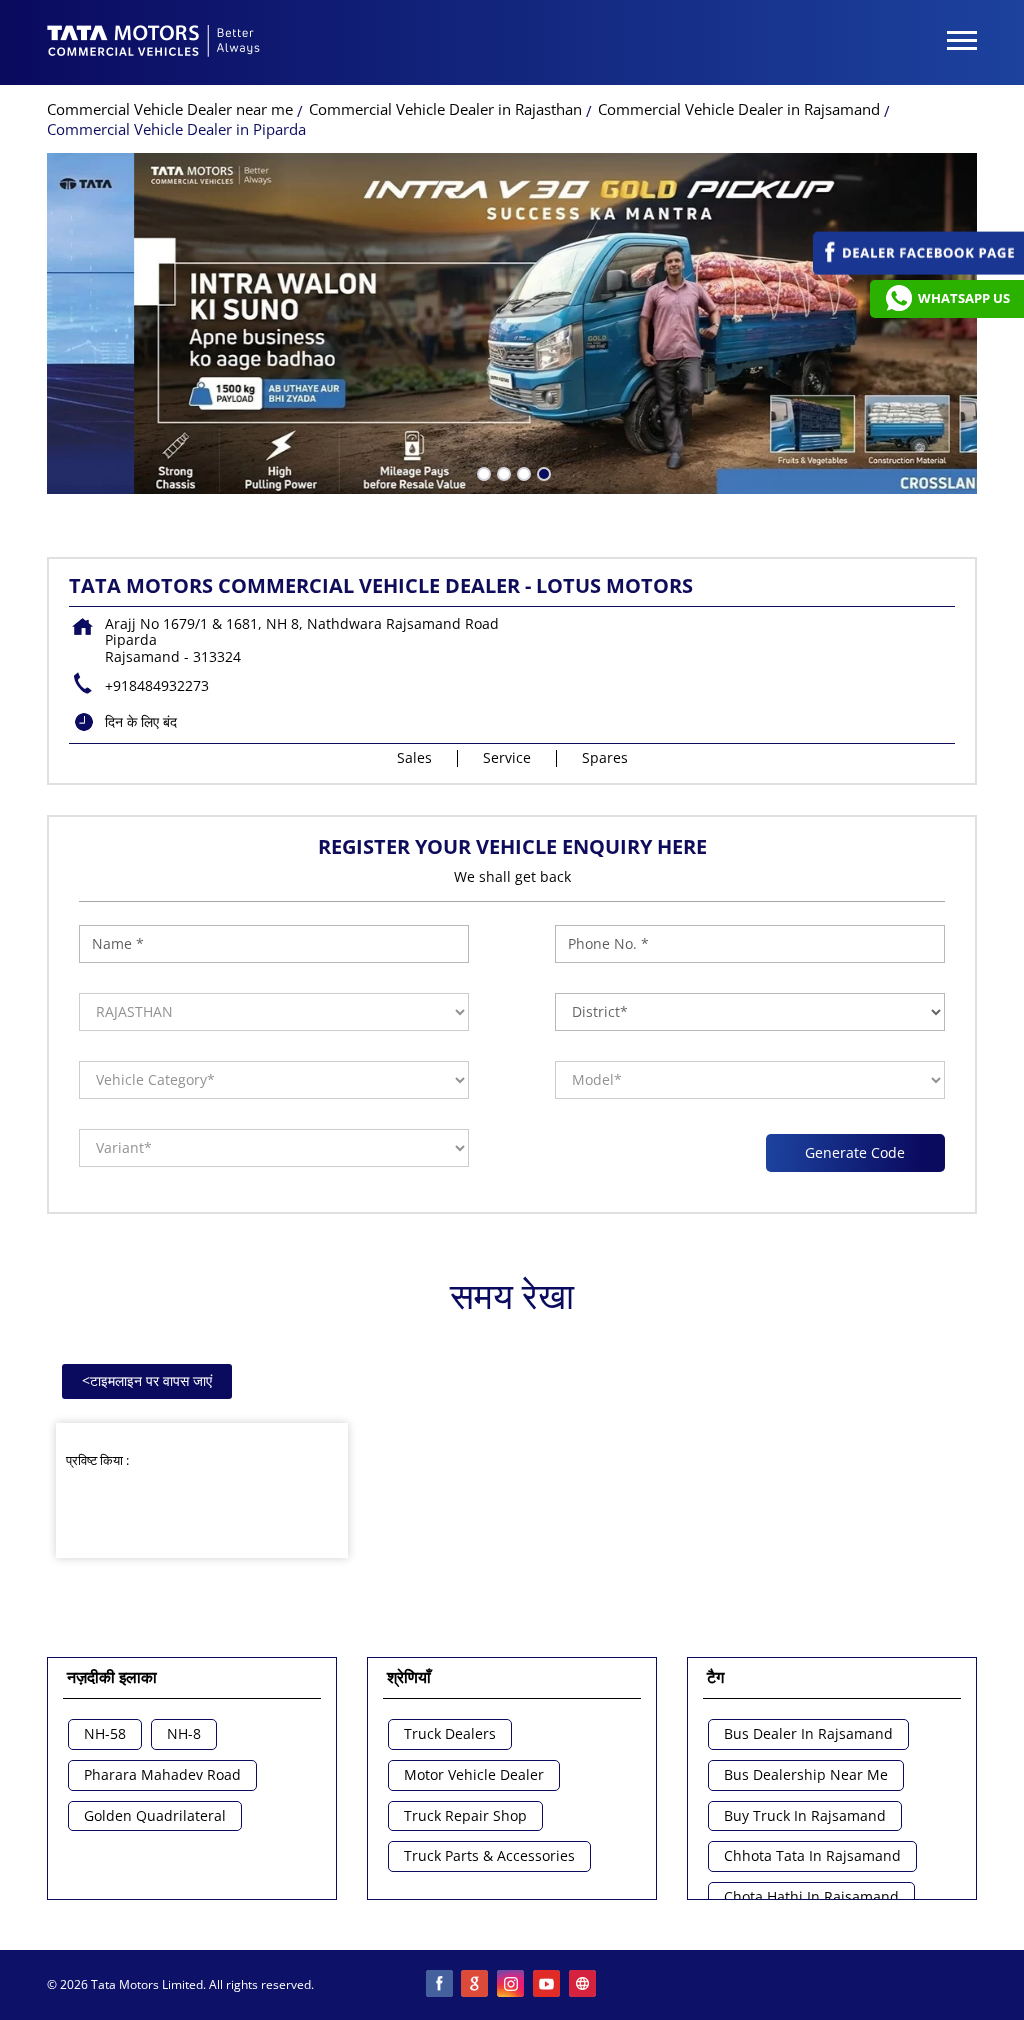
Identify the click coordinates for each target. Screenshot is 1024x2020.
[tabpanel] (512, 323)
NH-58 (105, 1734)
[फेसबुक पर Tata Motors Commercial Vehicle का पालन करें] (440, 1985)
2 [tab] (502, 472)
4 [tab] (542, 472)
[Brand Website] (584, 1985)
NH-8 (184, 1734)
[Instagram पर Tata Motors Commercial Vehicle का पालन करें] (512, 1985)
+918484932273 (157, 685)
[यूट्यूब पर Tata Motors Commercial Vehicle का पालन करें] (548, 1985)
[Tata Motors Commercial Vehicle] (154, 43)
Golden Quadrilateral (155, 1816)
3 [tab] (522, 472)
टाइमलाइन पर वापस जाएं (147, 1380)
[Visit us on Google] (476, 1985)
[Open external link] (918, 269)
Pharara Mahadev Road (162, 1775)
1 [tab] (482, 472)
